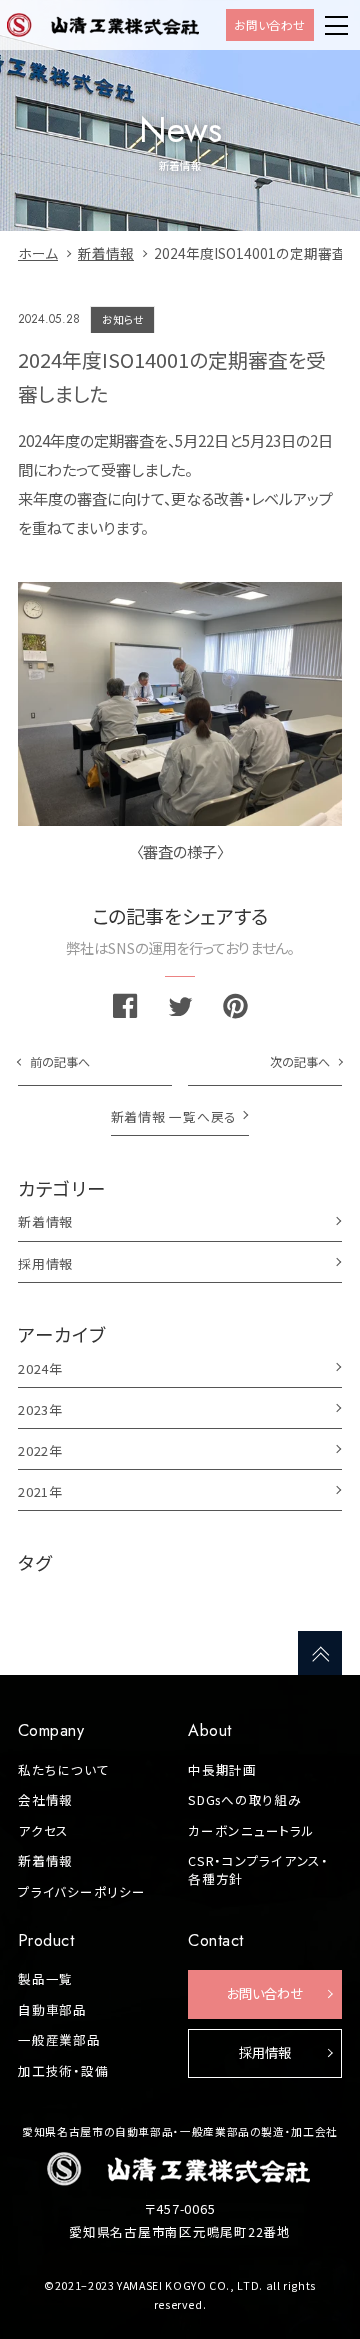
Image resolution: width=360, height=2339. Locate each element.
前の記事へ (60, 1062)
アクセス (43, 1831)
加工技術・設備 (63, 2071)
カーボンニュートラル (251, 1831)
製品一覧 (45, 1979)
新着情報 (45, 1861)
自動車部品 (52, 2010)
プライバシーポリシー (82, 1892)
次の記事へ (300, 1062)
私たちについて (63, 1770)
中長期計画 (222, 1770)
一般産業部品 (59, 2040)
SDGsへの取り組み (245, 1800)
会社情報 (45, 1800)
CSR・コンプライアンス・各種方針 (258, 1869)
